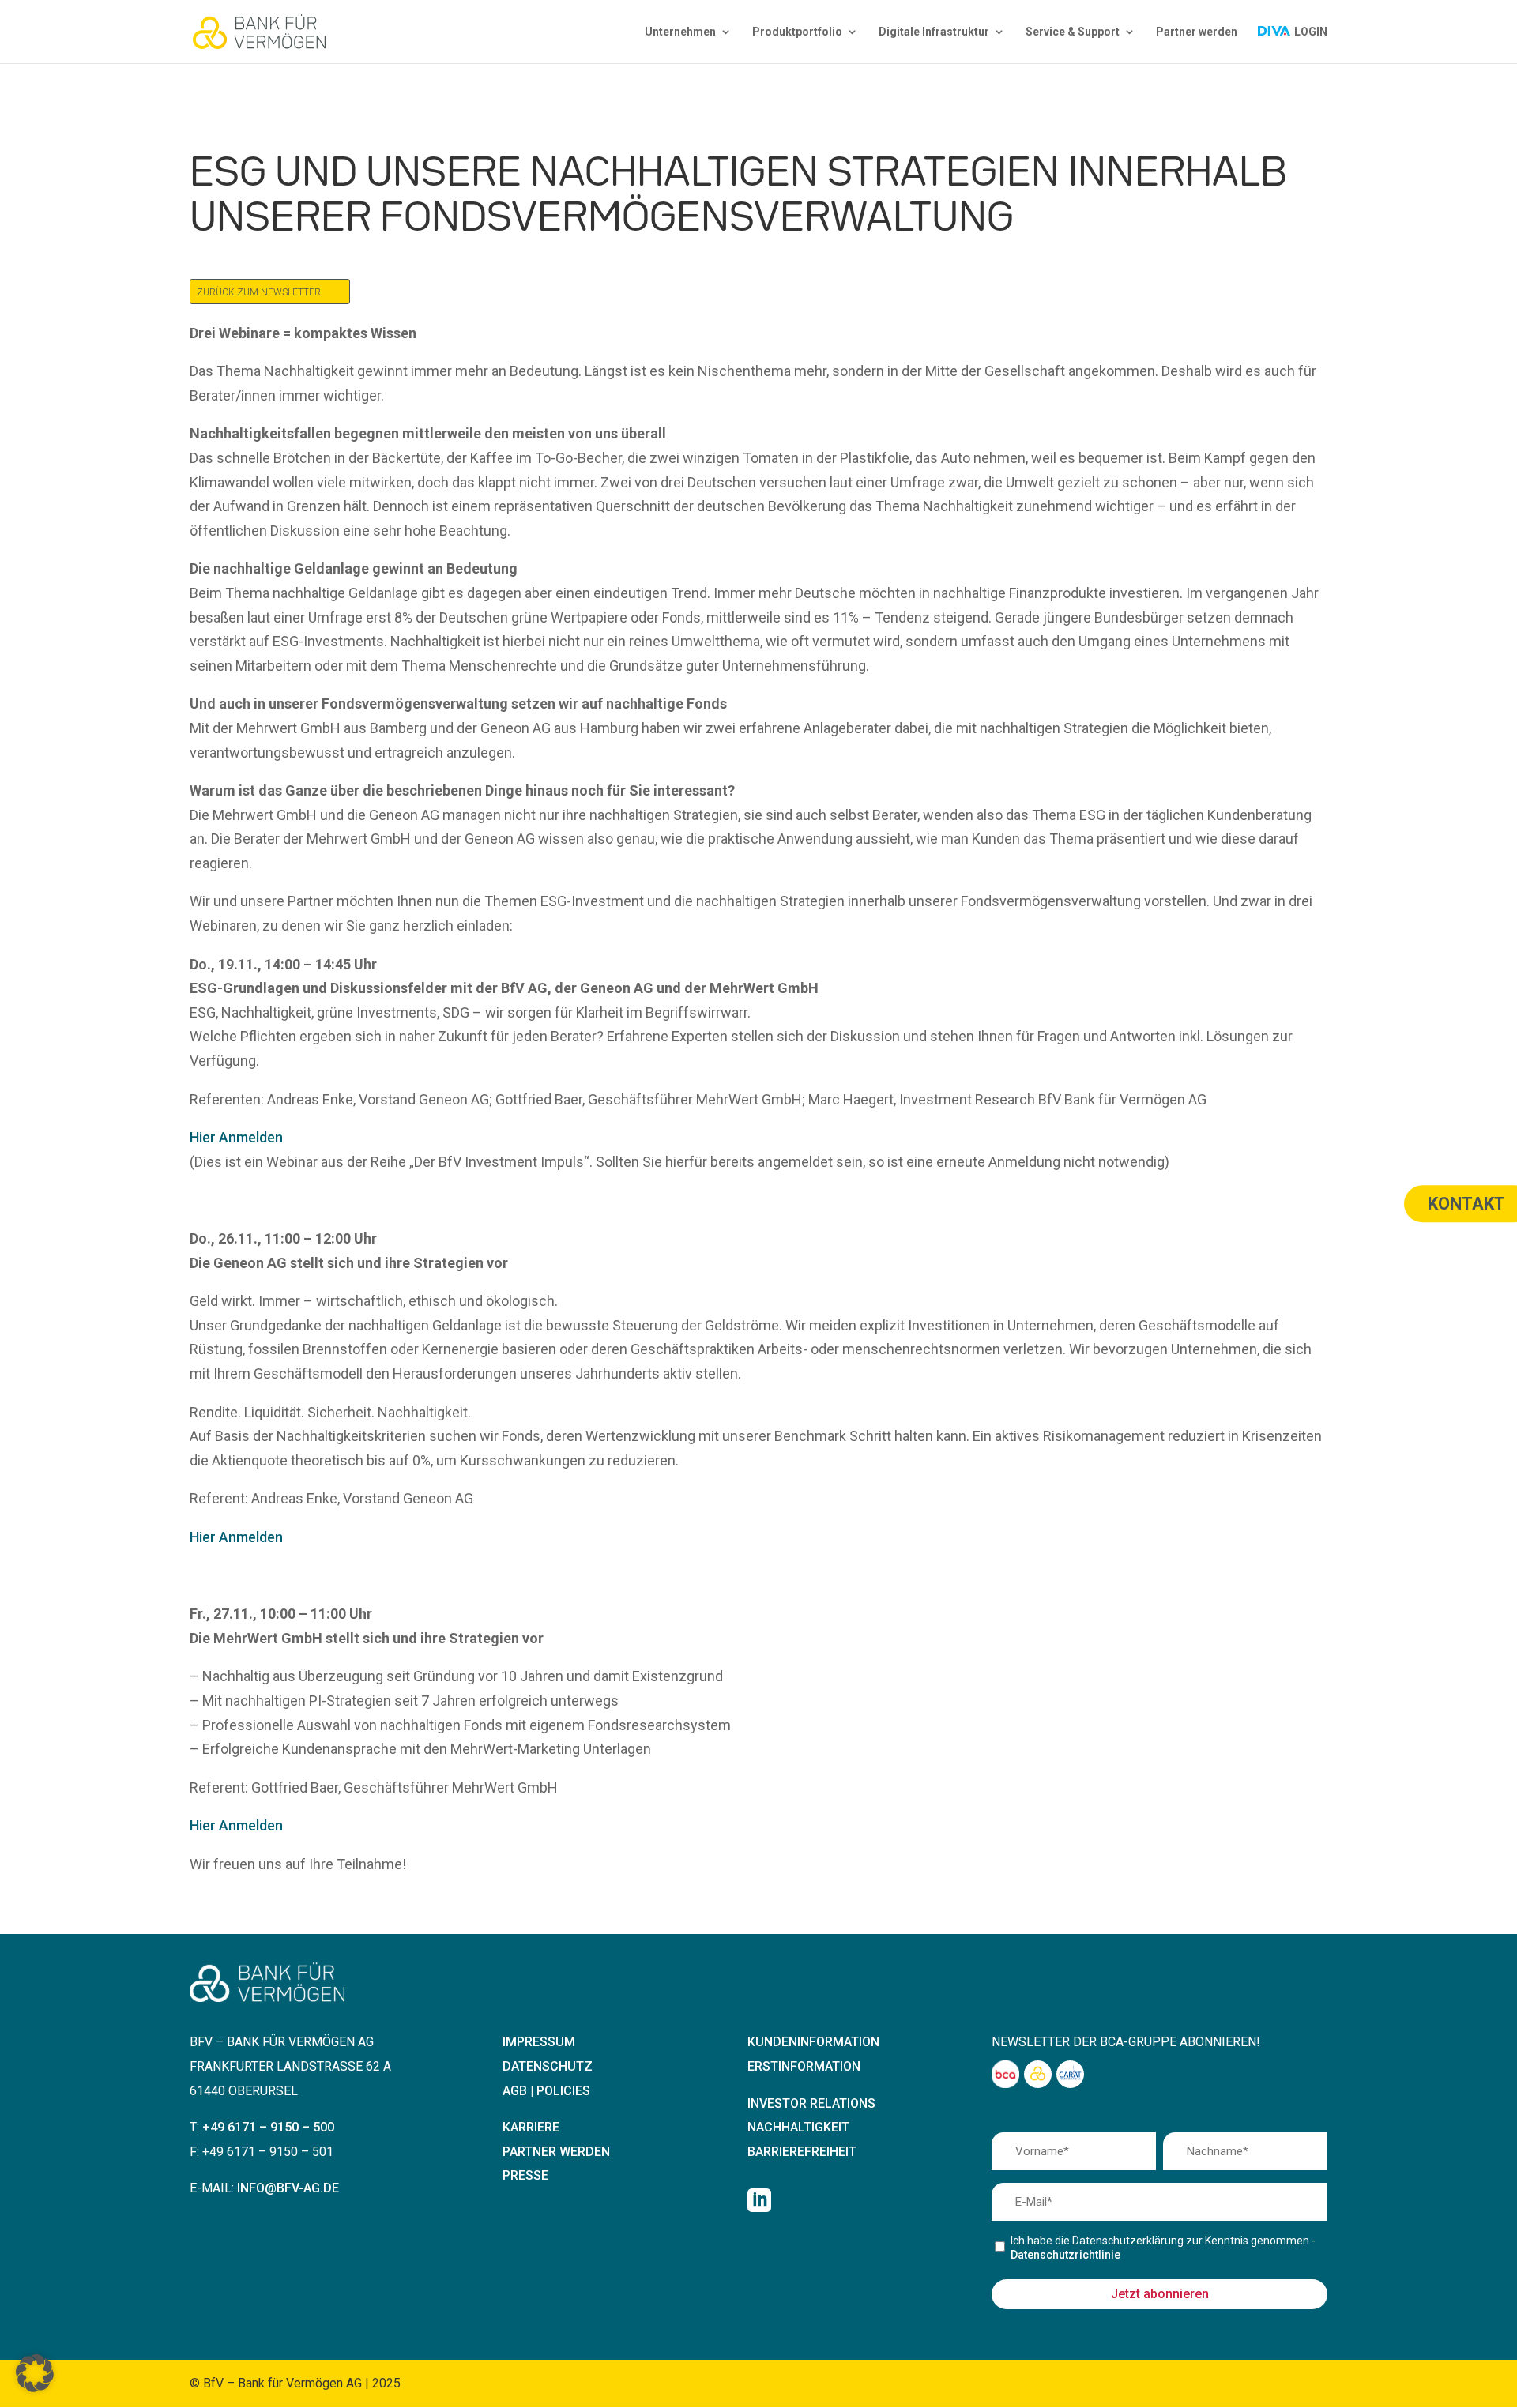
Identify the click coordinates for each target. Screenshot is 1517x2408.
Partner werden (556, 2152)
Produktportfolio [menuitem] (797, 32)
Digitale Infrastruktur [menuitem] (934, 32)
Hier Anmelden (236, 1137)
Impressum (539, 2042)
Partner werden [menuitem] (1197, 32)
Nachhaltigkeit (798, 2127)
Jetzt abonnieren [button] (1160, 2294)
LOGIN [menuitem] (1310, 32)
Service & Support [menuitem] (1073, 32)
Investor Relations (811, 2103)
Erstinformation (804, 2066)
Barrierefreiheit (802, 2152)
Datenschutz (548, 2066)
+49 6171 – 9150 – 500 (268, 2127)
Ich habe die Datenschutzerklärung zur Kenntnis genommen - (1163, 2248)
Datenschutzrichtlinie (1065, 2255)
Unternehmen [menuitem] (680, 32)
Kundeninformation (813, 2042)
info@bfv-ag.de (288, 2188)
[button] (35, 2373)
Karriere (531, 2127)
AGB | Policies (546, 2091)
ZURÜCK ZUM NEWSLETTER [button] (259, 292)
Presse (525, 2175)
